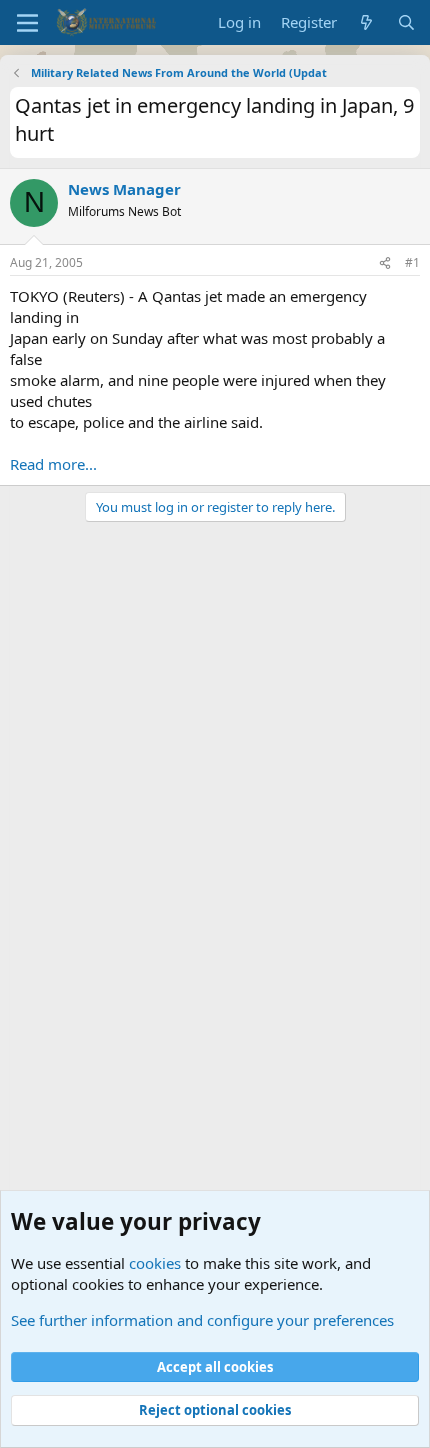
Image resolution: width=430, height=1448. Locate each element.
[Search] (406, 22)
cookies (155, 1263)
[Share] (385, 263)
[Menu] (27, 23)
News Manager (124, 189)
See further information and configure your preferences (202, 1320)
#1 (412, 262)
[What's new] (366, 22)
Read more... (53, 464)
